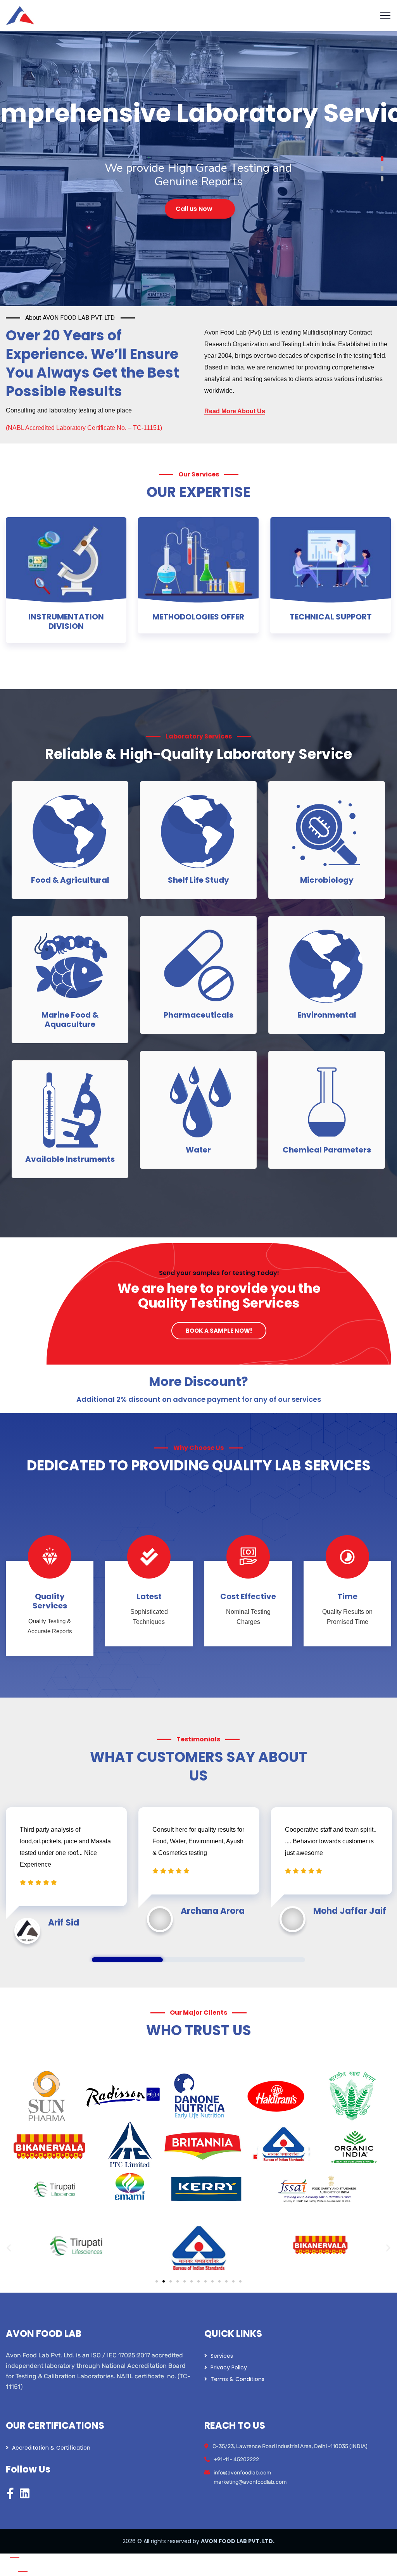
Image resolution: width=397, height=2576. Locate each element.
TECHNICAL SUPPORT (331, 617)
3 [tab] (270, 1960)
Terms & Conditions (237, 2379)
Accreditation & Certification (51, 2448)
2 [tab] (198, 1960)
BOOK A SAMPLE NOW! (219, 1331)
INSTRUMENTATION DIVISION (66, 621)
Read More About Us (235, 411)
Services (222, 2356)
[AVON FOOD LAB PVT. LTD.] (20, 15)
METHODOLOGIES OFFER (198, 617)
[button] (9, 2247)
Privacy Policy (229, 2367)
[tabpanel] (66, 1872)
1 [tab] (127, 1960)
